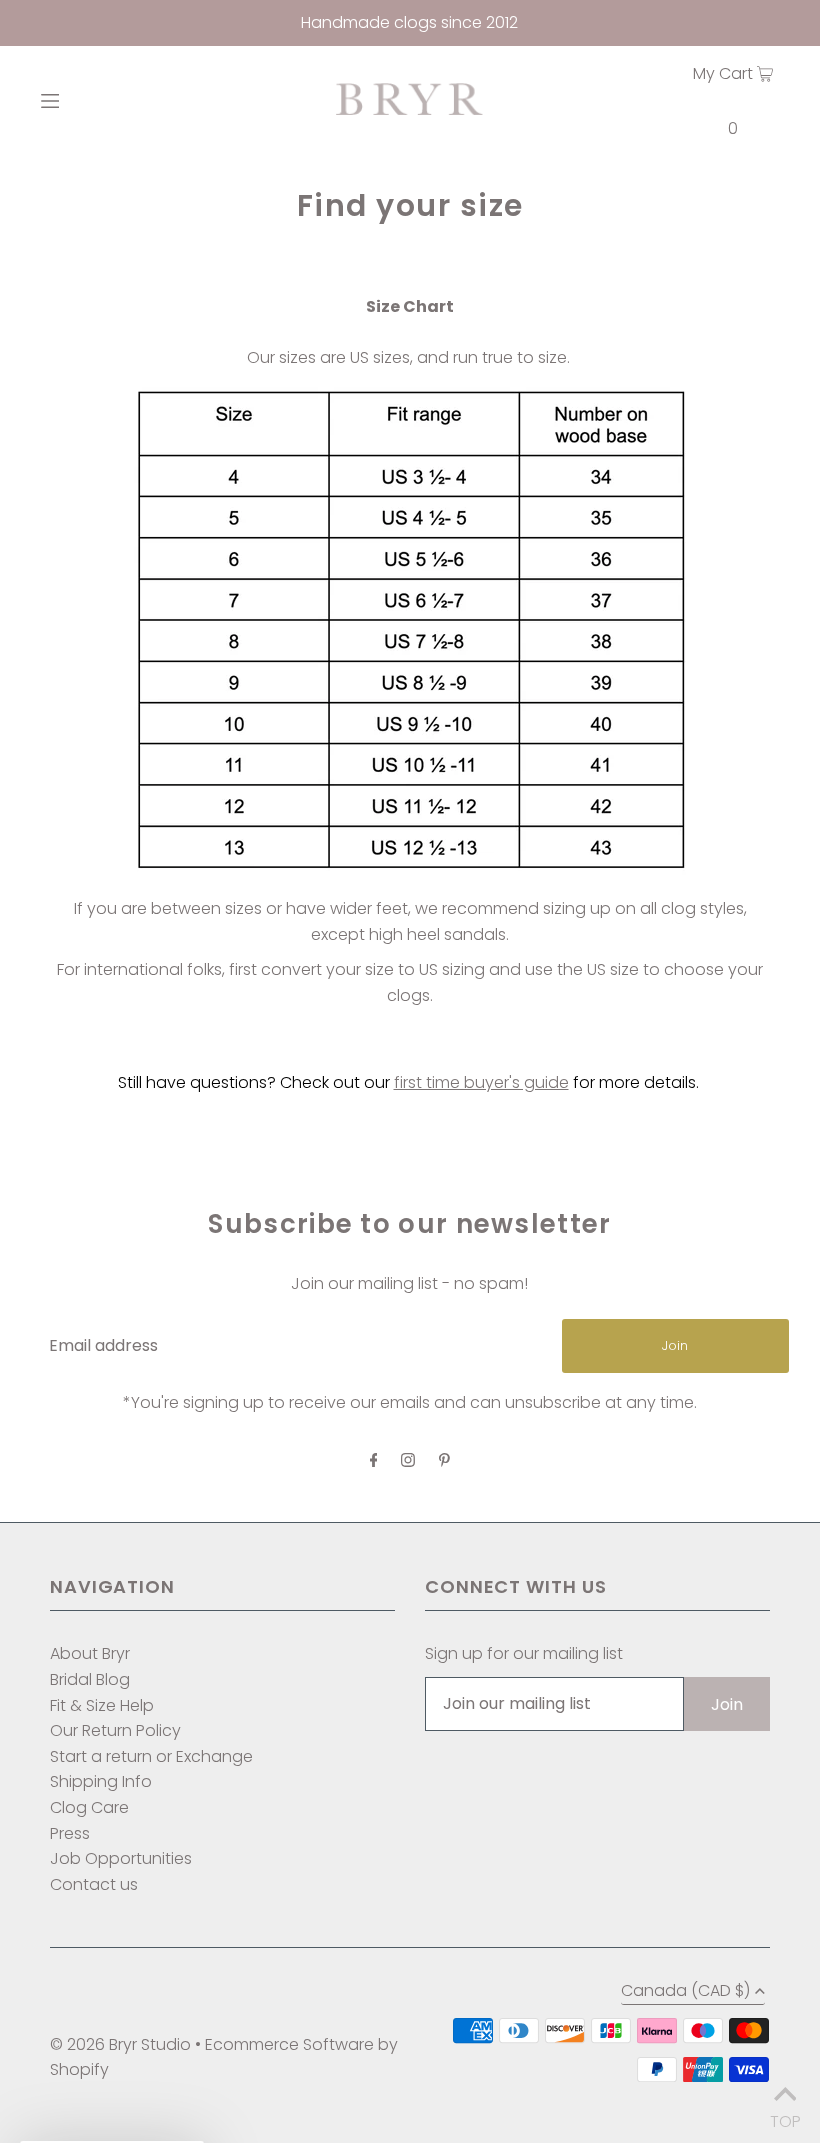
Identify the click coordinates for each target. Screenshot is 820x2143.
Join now (297, 1197)
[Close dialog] (609, 877)
